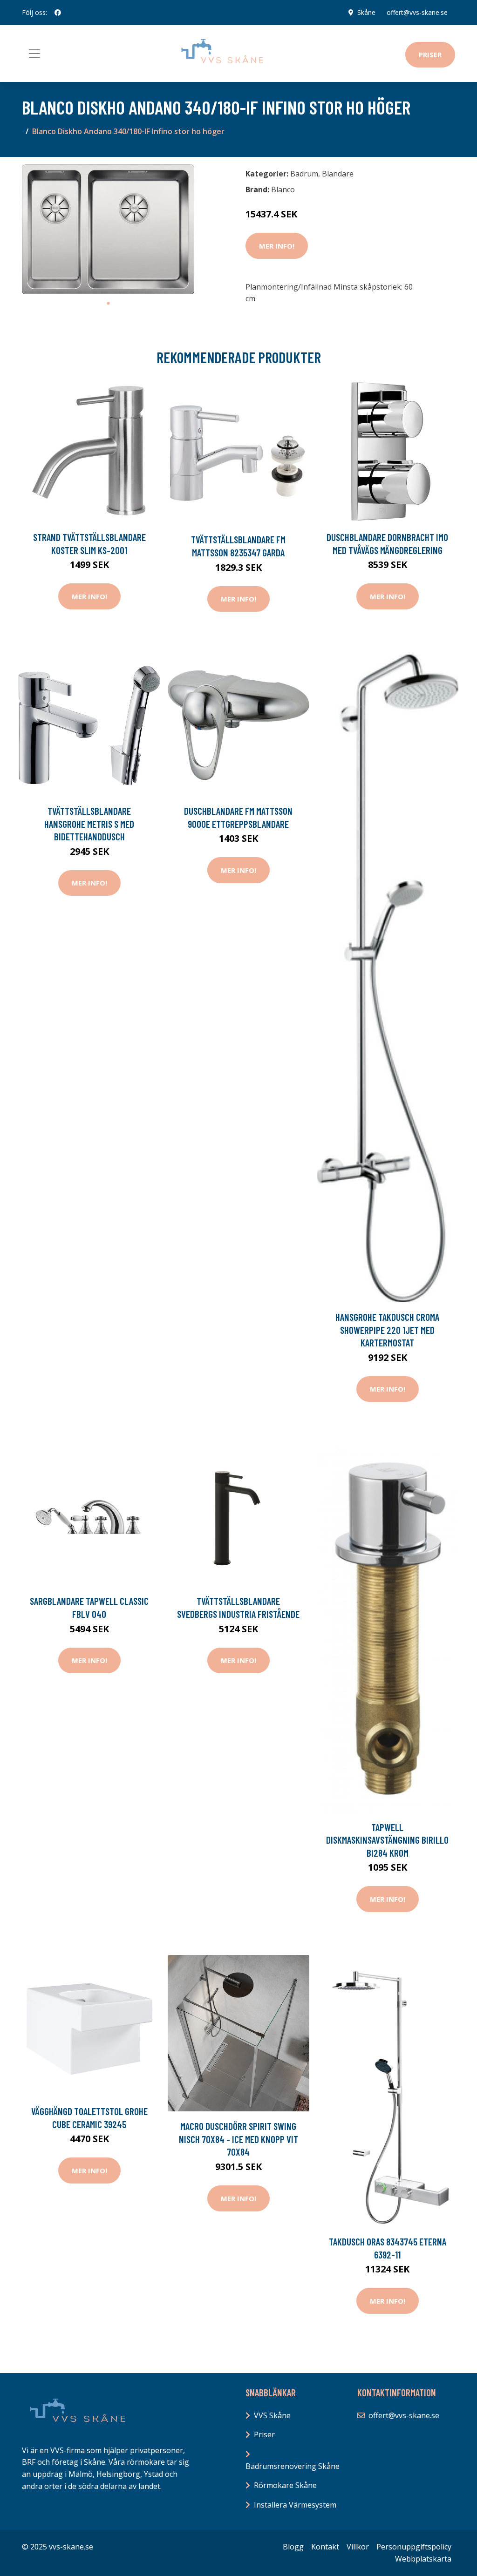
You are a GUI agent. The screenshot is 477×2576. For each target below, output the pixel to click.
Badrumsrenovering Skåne (293, 2466)
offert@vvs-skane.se (417, 12)
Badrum (304, 174)
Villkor (358, 2547)
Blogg (293, 2547)
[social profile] (58, 13)
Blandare (338, 174)
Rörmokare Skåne (285, 2485)
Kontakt (325, 2547)
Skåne (366, 12)
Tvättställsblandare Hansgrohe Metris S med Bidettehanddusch (89, 824)
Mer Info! (277, 246)
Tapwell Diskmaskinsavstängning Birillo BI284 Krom (387, 1840)
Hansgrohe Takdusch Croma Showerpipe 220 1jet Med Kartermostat (387, 1330)
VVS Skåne (272, 2415)
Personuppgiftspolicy (414, 2547)
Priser (430, 54)
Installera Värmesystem (295, 2505)
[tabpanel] (108, 229)
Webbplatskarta (423, 2559)
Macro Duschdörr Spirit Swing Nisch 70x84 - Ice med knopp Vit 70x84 (238, 2139)
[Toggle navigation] (34, 54)
